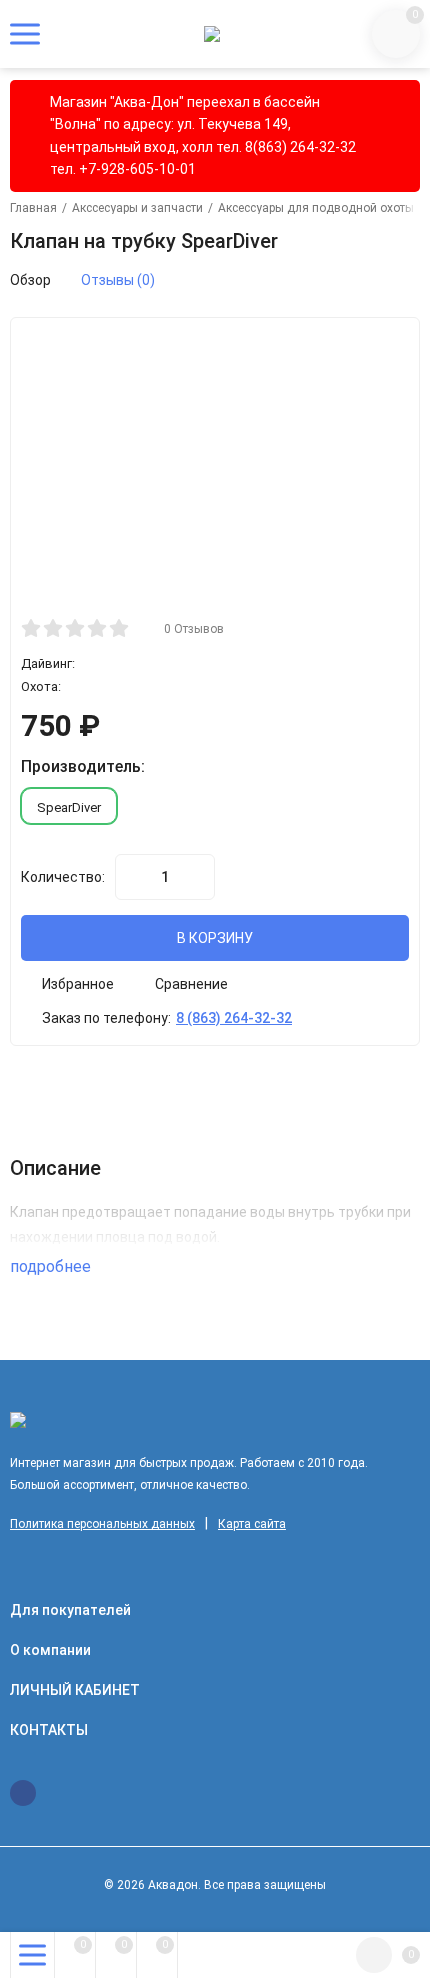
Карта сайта (252, 1524)
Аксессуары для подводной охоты (316, 208)
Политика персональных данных (102, 1524)
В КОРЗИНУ (215, 938)
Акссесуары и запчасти (137, 208)
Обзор (30, 280)
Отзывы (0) (118, 280)
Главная (33, 208)
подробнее (52, 1266)
